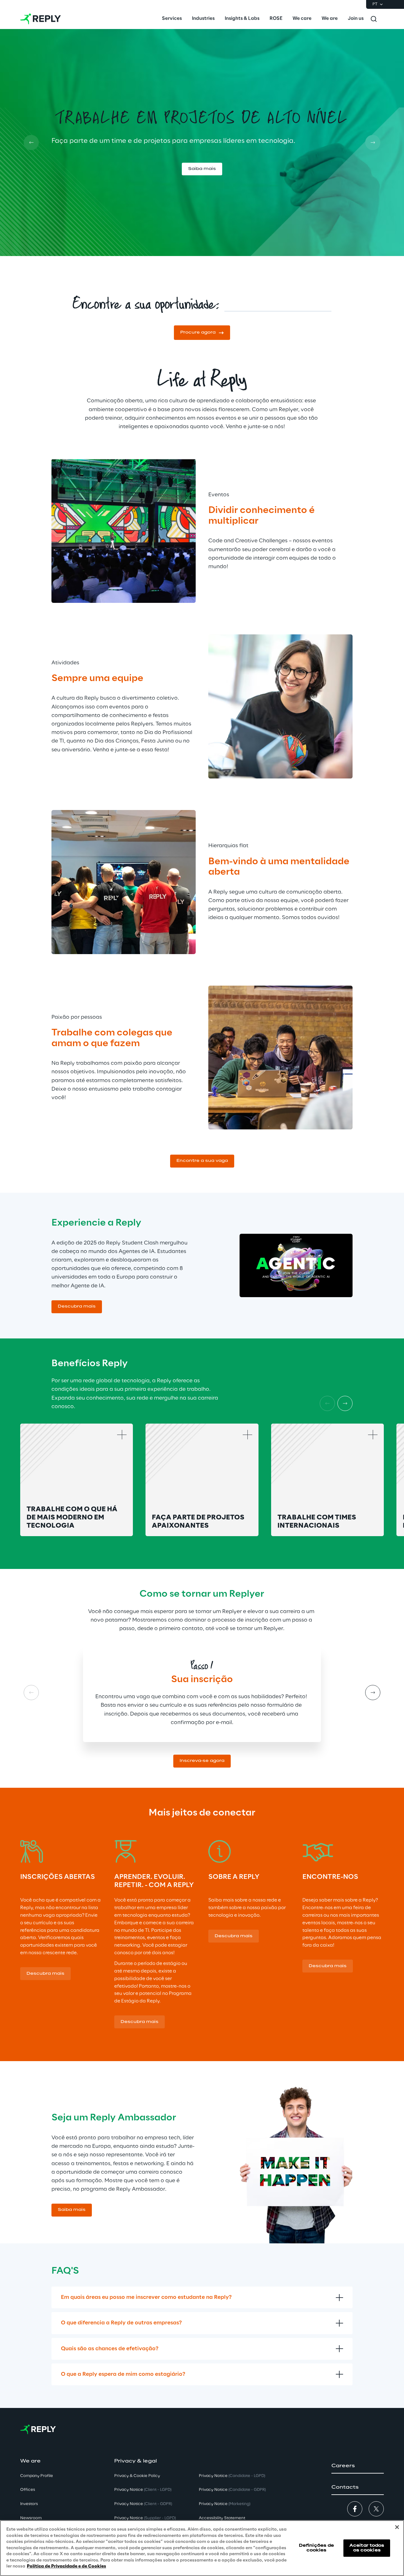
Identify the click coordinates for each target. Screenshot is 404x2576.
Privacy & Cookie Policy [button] (137, 2476)
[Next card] (373, 143)
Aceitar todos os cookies (367, 2548)
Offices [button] (28, 2490)
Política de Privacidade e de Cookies (66, 2566)
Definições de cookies (317, 2548)
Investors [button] (29, 2504)
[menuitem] (172, 19)
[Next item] (345, 1403)
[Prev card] (31, 143)
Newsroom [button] (31, 2518)
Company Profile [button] (37, 2476)
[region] (202, 2548)
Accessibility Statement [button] (222, 2518)
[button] (202, 178)
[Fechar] (397, 2527)
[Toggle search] (374, 19)
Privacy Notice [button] (143, 2490)
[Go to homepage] (41, 19)
